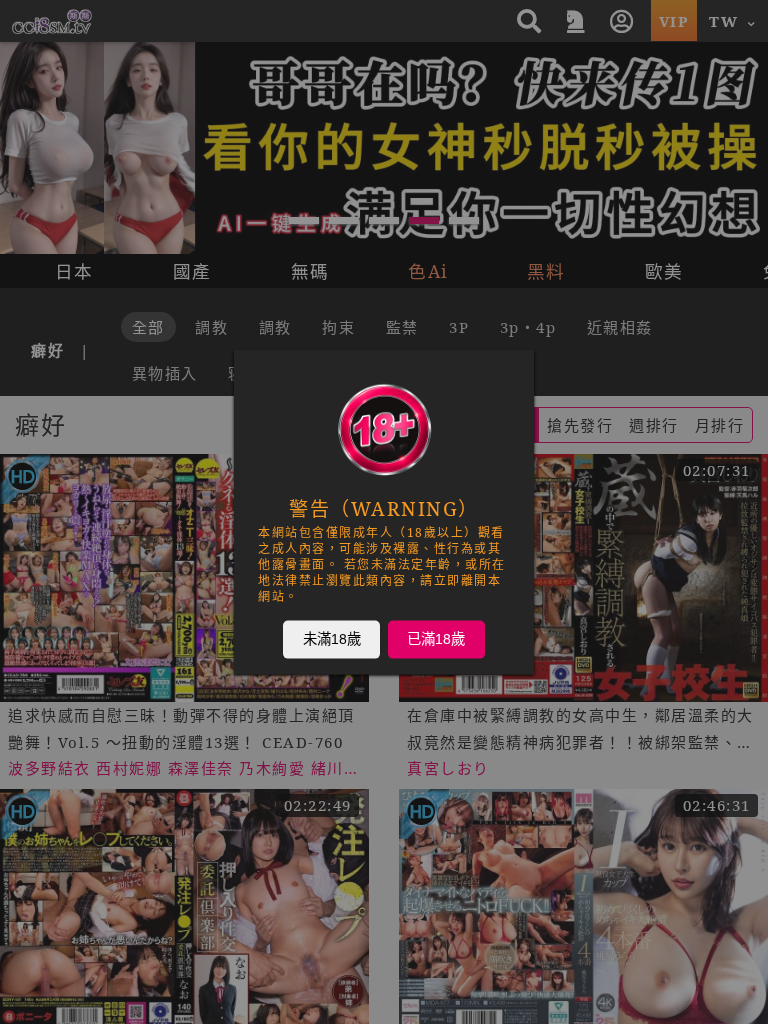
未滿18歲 (332, 639)
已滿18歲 (436, 639)
